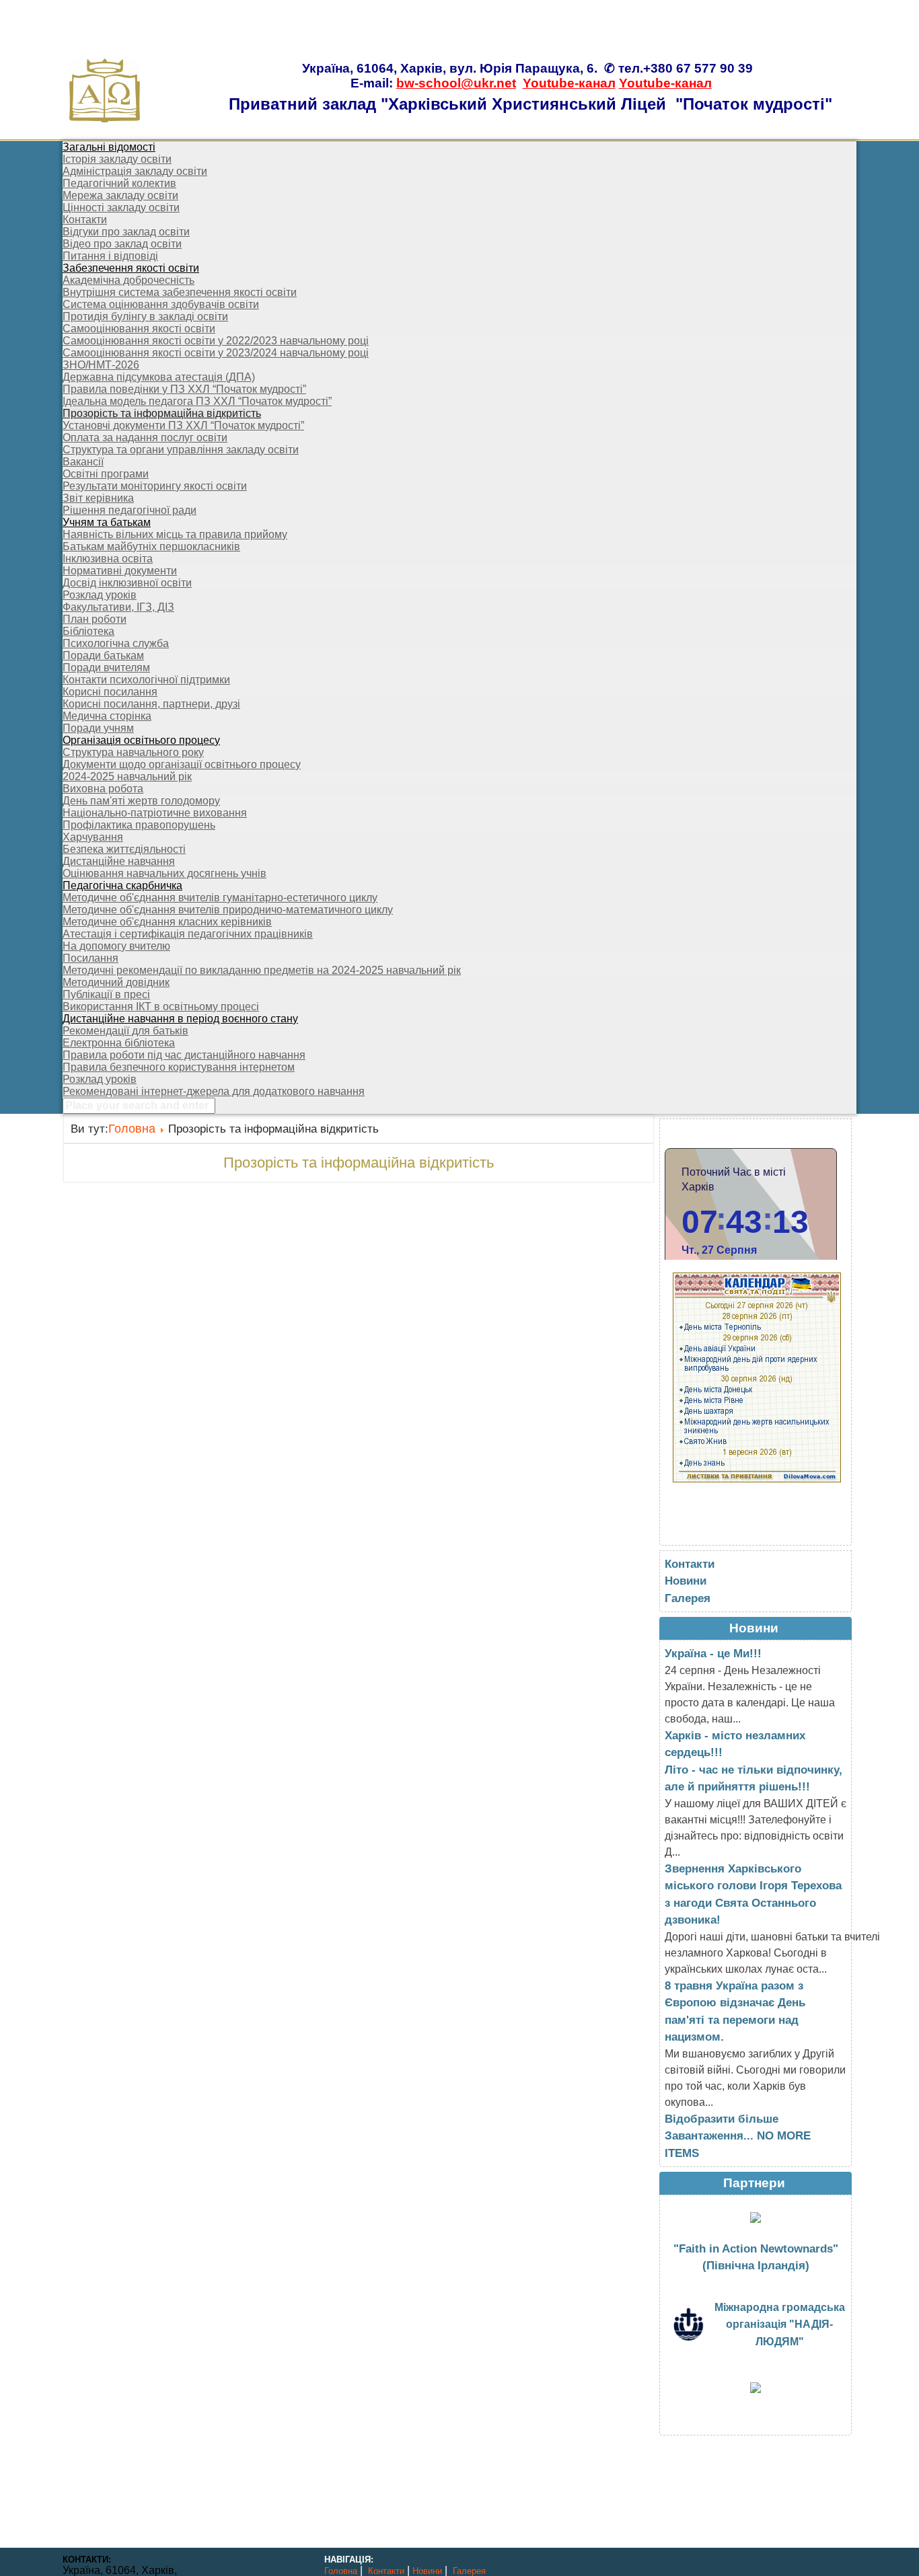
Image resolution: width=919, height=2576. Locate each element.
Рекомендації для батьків (125, 1031)
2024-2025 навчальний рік (127, 776)
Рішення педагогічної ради (130, 510)
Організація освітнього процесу (141, 740)
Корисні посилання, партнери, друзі (151, 704)
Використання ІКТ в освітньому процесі (161, 1007)
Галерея (688, 1598)
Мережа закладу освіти (120, 195)
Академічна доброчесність (128, 280)
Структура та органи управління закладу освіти (181, 450)
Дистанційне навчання (119, 861)
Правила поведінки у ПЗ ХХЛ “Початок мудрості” (184, 389)
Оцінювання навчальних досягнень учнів (164, 873)
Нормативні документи (120, 571)
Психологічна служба (116, 643)
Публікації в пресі (106, 994)
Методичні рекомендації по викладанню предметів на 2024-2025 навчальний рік (262, 970)
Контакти (85, 220)
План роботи (95, 619)
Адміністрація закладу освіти (135, 171)
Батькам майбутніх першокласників (151, 546)
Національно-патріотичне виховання (155, 813)
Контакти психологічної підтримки (146, 680)
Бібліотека (88, 631)
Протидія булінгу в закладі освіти (145, 316)
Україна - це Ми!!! (713, 1654)
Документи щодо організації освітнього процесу (182, 764)
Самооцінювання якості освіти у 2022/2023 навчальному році (216, 341)
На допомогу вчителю (116, 946)
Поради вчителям (106, 668)
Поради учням (98, 728)
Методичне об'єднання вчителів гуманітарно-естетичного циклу (220, 898)
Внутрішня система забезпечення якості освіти (180, 292)
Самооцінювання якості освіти (139, 329)
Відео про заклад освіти (122, 244)
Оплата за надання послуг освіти (145, 438)
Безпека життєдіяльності (124, 849)
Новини (686, 1581)
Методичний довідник (116, 982)
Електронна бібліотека (119, 1043)
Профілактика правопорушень (139, 825)
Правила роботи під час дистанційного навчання (184, 1055)
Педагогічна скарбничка (122, 885)
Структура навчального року (133, 752)
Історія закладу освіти (117, 159)
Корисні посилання (110, 692)
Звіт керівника (98, 498)
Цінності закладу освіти (121, 207)
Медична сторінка (107, 716)
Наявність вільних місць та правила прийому (175, 534)
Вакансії (83, 462)
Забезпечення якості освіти (131, 268)
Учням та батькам (107, 522)
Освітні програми (106, 474)
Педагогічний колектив (119, 183)
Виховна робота (103, 789)
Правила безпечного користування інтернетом (179, 1067)
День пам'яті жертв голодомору (141, 801)
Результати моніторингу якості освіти (155, 486)
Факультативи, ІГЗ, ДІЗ (118, 607)
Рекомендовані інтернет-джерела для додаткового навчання (214, 1091)
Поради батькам (103, 655)
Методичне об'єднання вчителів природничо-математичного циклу (228, 910)
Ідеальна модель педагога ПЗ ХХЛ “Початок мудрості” (197, 401)
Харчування (93, 837)
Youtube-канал (569, 83)
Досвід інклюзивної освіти (127, 583)
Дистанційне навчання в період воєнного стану (180, 1019)
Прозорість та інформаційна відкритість (162, 413)
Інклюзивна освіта (108, 559)
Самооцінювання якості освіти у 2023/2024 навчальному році (216, 353)
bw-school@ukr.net (456, 83)
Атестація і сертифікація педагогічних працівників (188, 934)
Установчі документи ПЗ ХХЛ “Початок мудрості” (183, 425)
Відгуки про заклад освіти (126, 232)
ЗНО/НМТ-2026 (101, 365)
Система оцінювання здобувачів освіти (161, 304)
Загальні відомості (109, 147)
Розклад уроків (100, 595)
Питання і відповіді (110, 256)
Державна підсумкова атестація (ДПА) (159, 377)
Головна (132, 1129)
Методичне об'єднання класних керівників (167, 922)
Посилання (90, 958)
